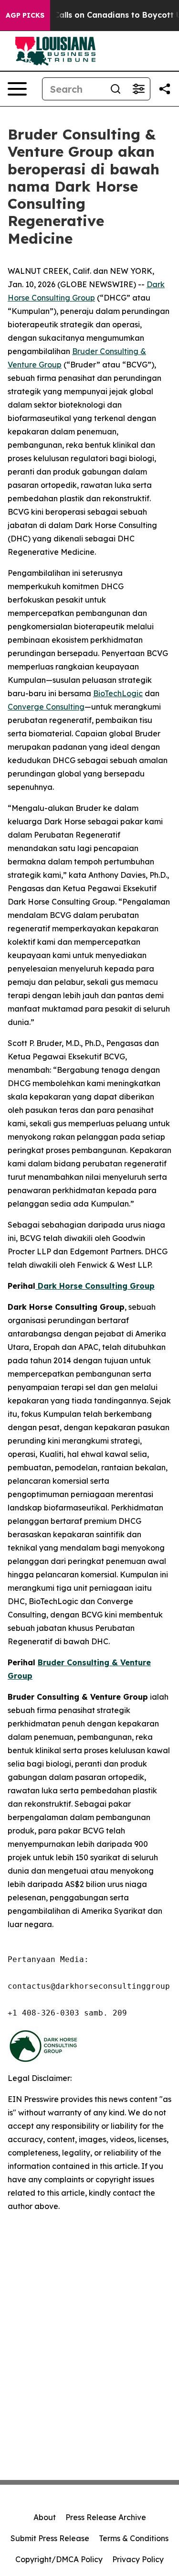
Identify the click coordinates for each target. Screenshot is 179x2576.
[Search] (116, 89)
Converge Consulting (46, 707)
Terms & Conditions (134, 2538)
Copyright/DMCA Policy (59, 2559)
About (45, 2517)
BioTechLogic (118, 693)
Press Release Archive (106, 2517)
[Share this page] (165, 89)
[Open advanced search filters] (138, 89)
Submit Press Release (50, 2538)
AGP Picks (25, 15)
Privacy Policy (138, 2559)
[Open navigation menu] (17, 89)
